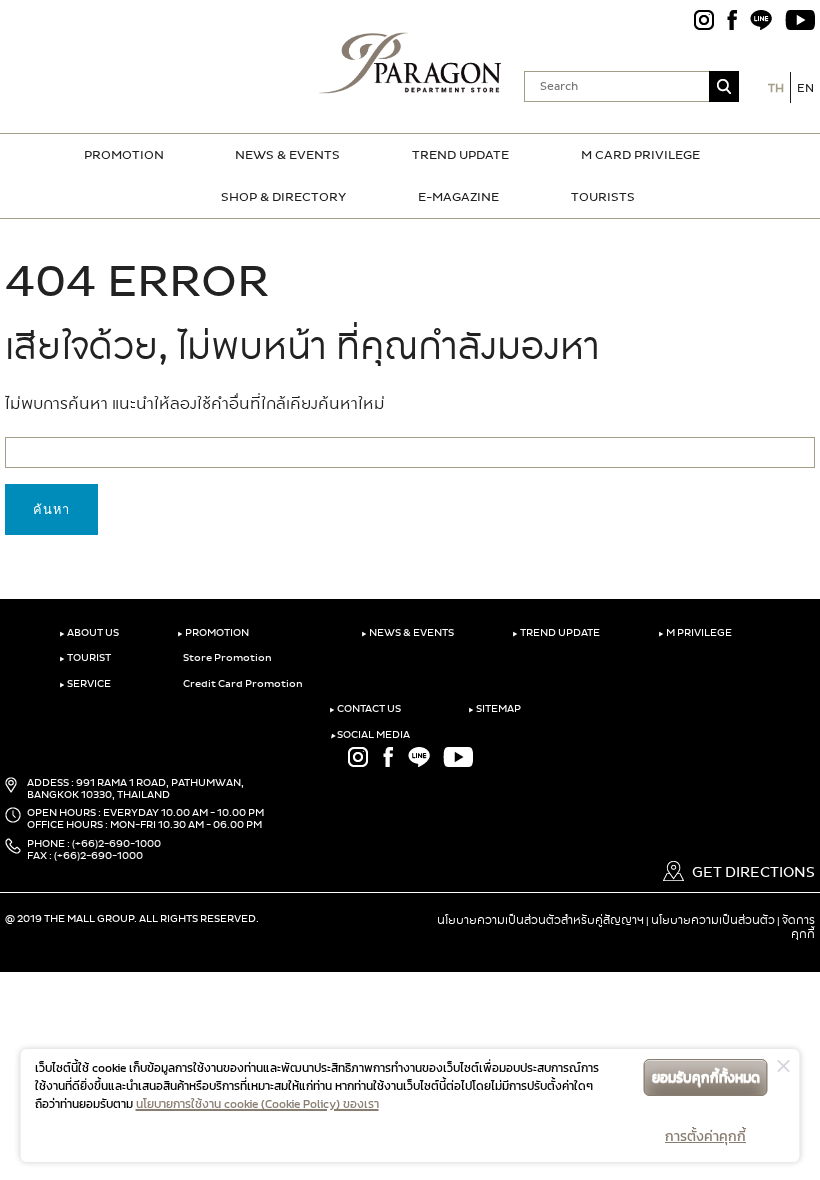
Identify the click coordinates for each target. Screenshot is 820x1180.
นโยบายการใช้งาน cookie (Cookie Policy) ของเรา (257, 1104)
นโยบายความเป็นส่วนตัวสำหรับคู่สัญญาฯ (540, 920)
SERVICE (85, 684)
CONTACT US (365, 709)
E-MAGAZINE (458, 197)
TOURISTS (603, 197)
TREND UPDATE (460, 155)
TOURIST (85, 658)
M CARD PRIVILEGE (640, 155)
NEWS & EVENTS (287, 155)
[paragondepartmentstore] (410, 60)
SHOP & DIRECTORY (283, 197)
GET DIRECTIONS (752, 872)
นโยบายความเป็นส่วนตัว (713, 920)
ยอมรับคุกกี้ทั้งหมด (706, 1077)
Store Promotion (226, 658)
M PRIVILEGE (695, 633)
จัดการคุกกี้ (798, 927)
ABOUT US (89, 633)
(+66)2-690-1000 (116, 844)
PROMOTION (124, 155)
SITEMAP (494, 709)
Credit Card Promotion (242, 684)
